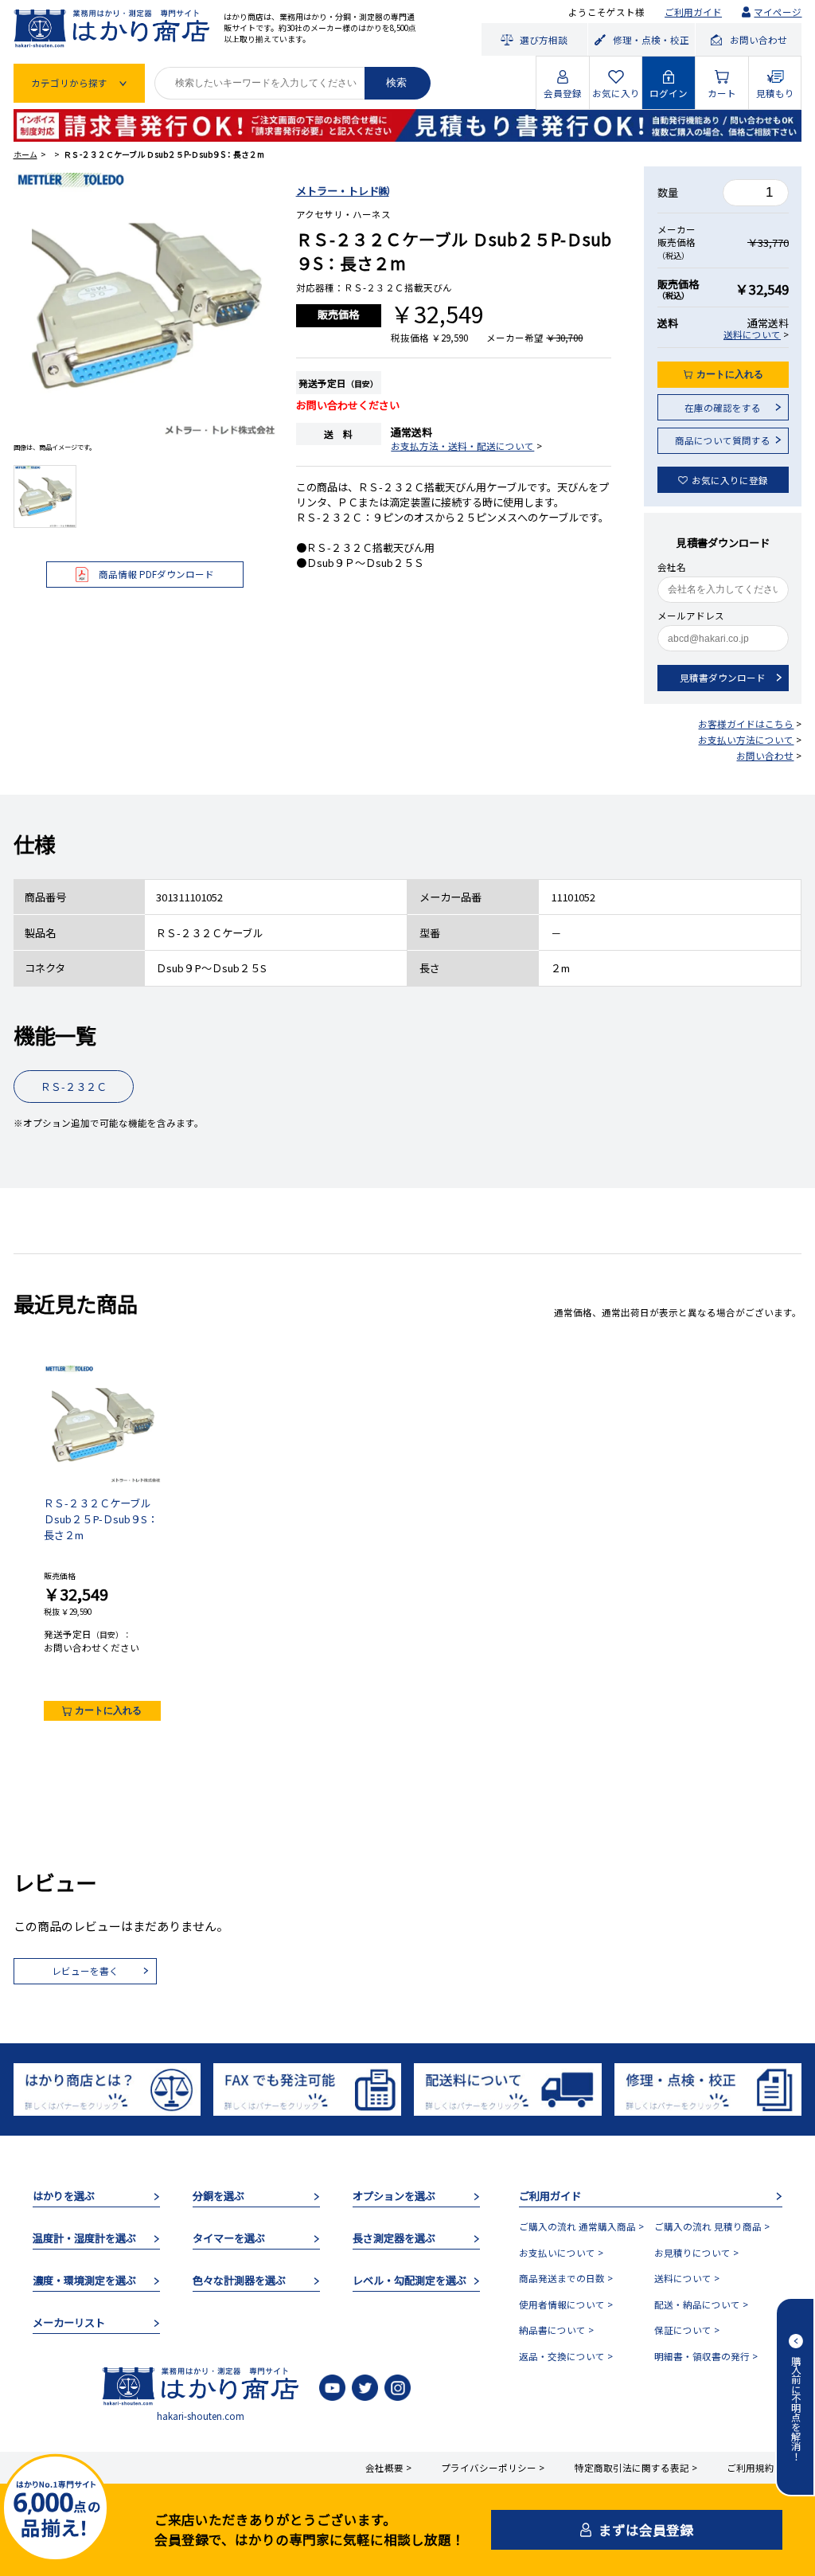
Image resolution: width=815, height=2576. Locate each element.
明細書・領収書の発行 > (706, 2356)
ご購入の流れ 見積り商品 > (712, 2226)
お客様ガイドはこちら (746, 724)
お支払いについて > (561, 2253)
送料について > (687, 2278)
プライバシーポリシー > (493, 2468)
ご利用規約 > (755, 2468)
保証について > (687, 2330)
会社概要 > (388, 2468)
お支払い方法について (746, 740)
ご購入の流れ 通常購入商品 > (581, 2226)
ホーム (25, 154)
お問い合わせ (765, 756)
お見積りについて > (696, 2253)
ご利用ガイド (693, 12)
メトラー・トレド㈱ (343, 191)
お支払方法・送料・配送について (462, 446)
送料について (752, 334)
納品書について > (556, 2330)
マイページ (778, 12)
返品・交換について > (566, 2356)
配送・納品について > (701, 2304)
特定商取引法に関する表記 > (636, 2468)
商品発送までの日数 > (566, 2278)
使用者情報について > (566, 2304)
